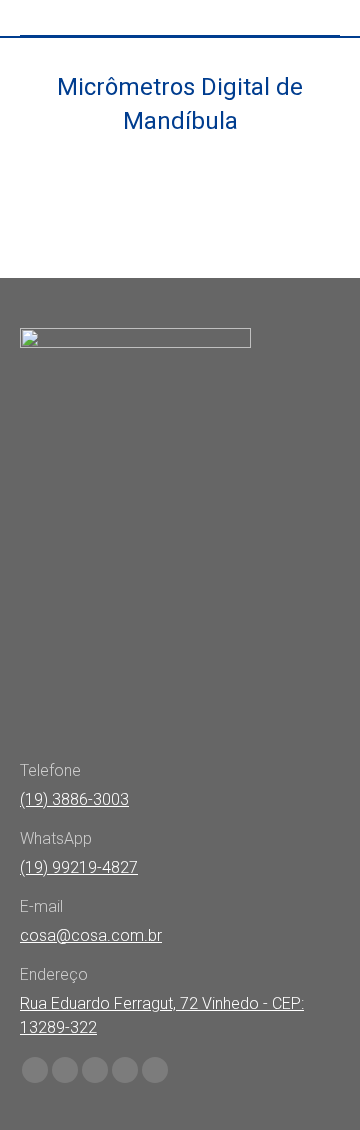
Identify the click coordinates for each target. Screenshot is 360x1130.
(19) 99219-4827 (79, 867)
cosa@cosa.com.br (91, 935)
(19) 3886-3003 (74, 799)
